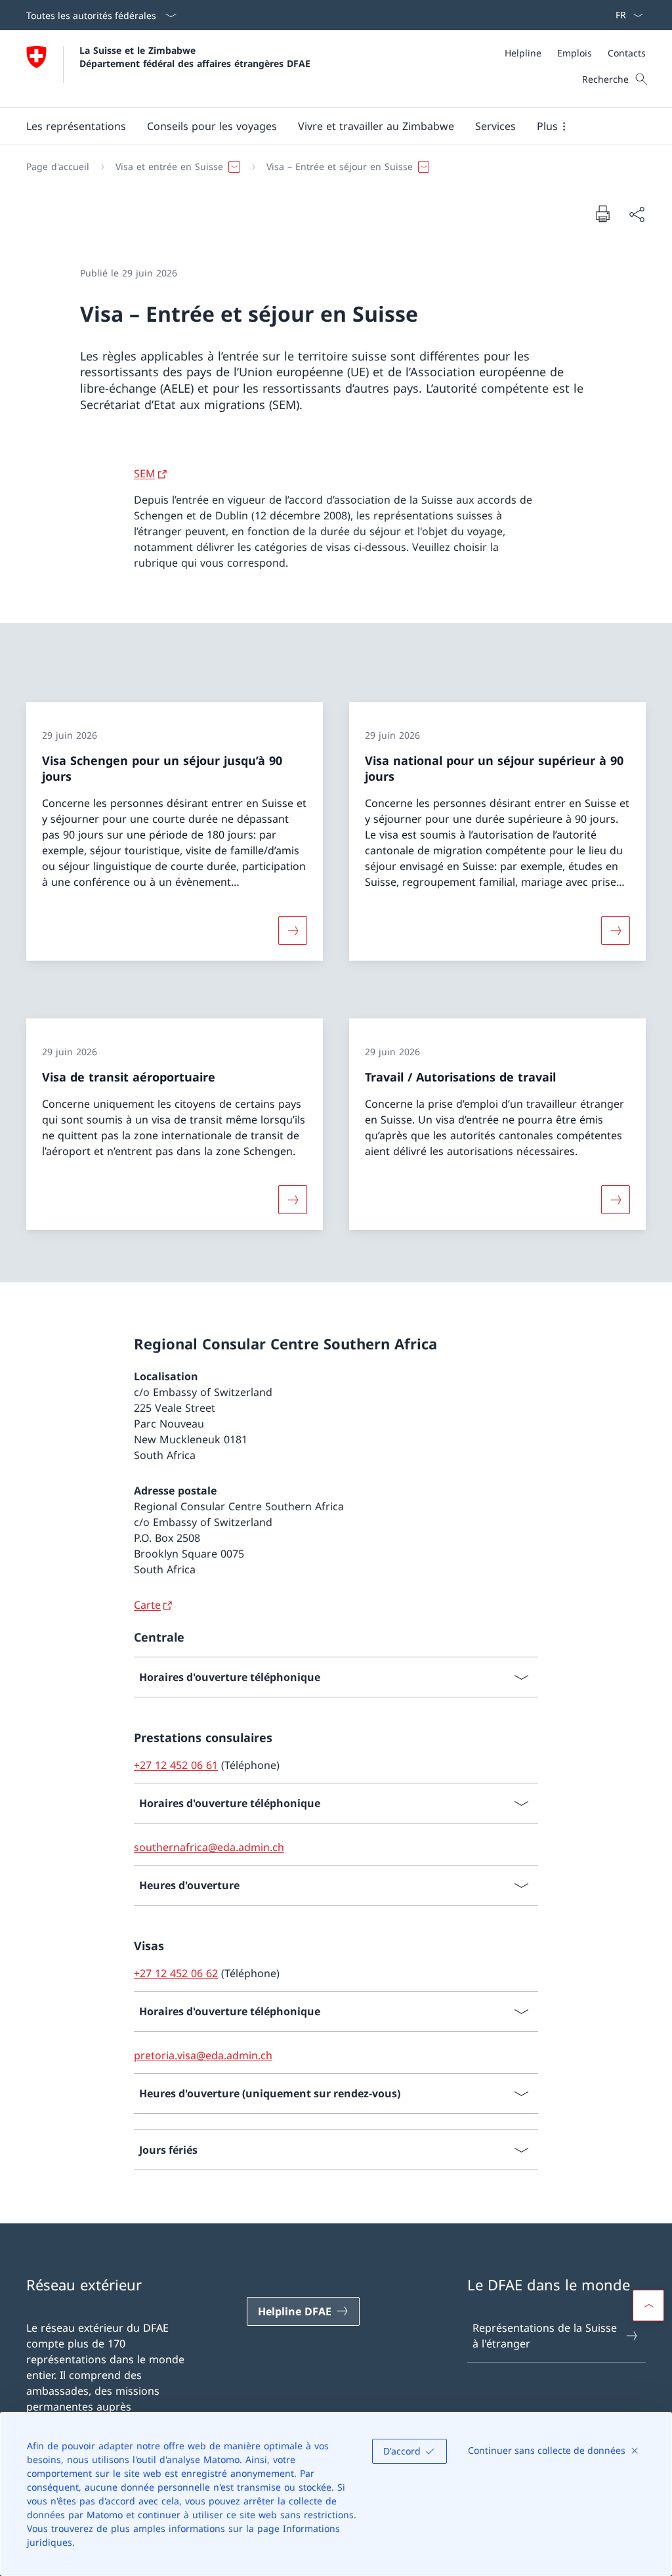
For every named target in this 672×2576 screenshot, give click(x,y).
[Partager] (637, 214)
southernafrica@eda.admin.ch (209, 1847)
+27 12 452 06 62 (176, 1973)
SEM (145, 473)
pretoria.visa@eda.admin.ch (203, 2055)
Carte (147, 1605)
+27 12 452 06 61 (176, 1765)
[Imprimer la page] (602, 213)
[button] (76, 126)
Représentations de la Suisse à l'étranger (545, 2336)
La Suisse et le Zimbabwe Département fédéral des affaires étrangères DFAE (195, 56)
